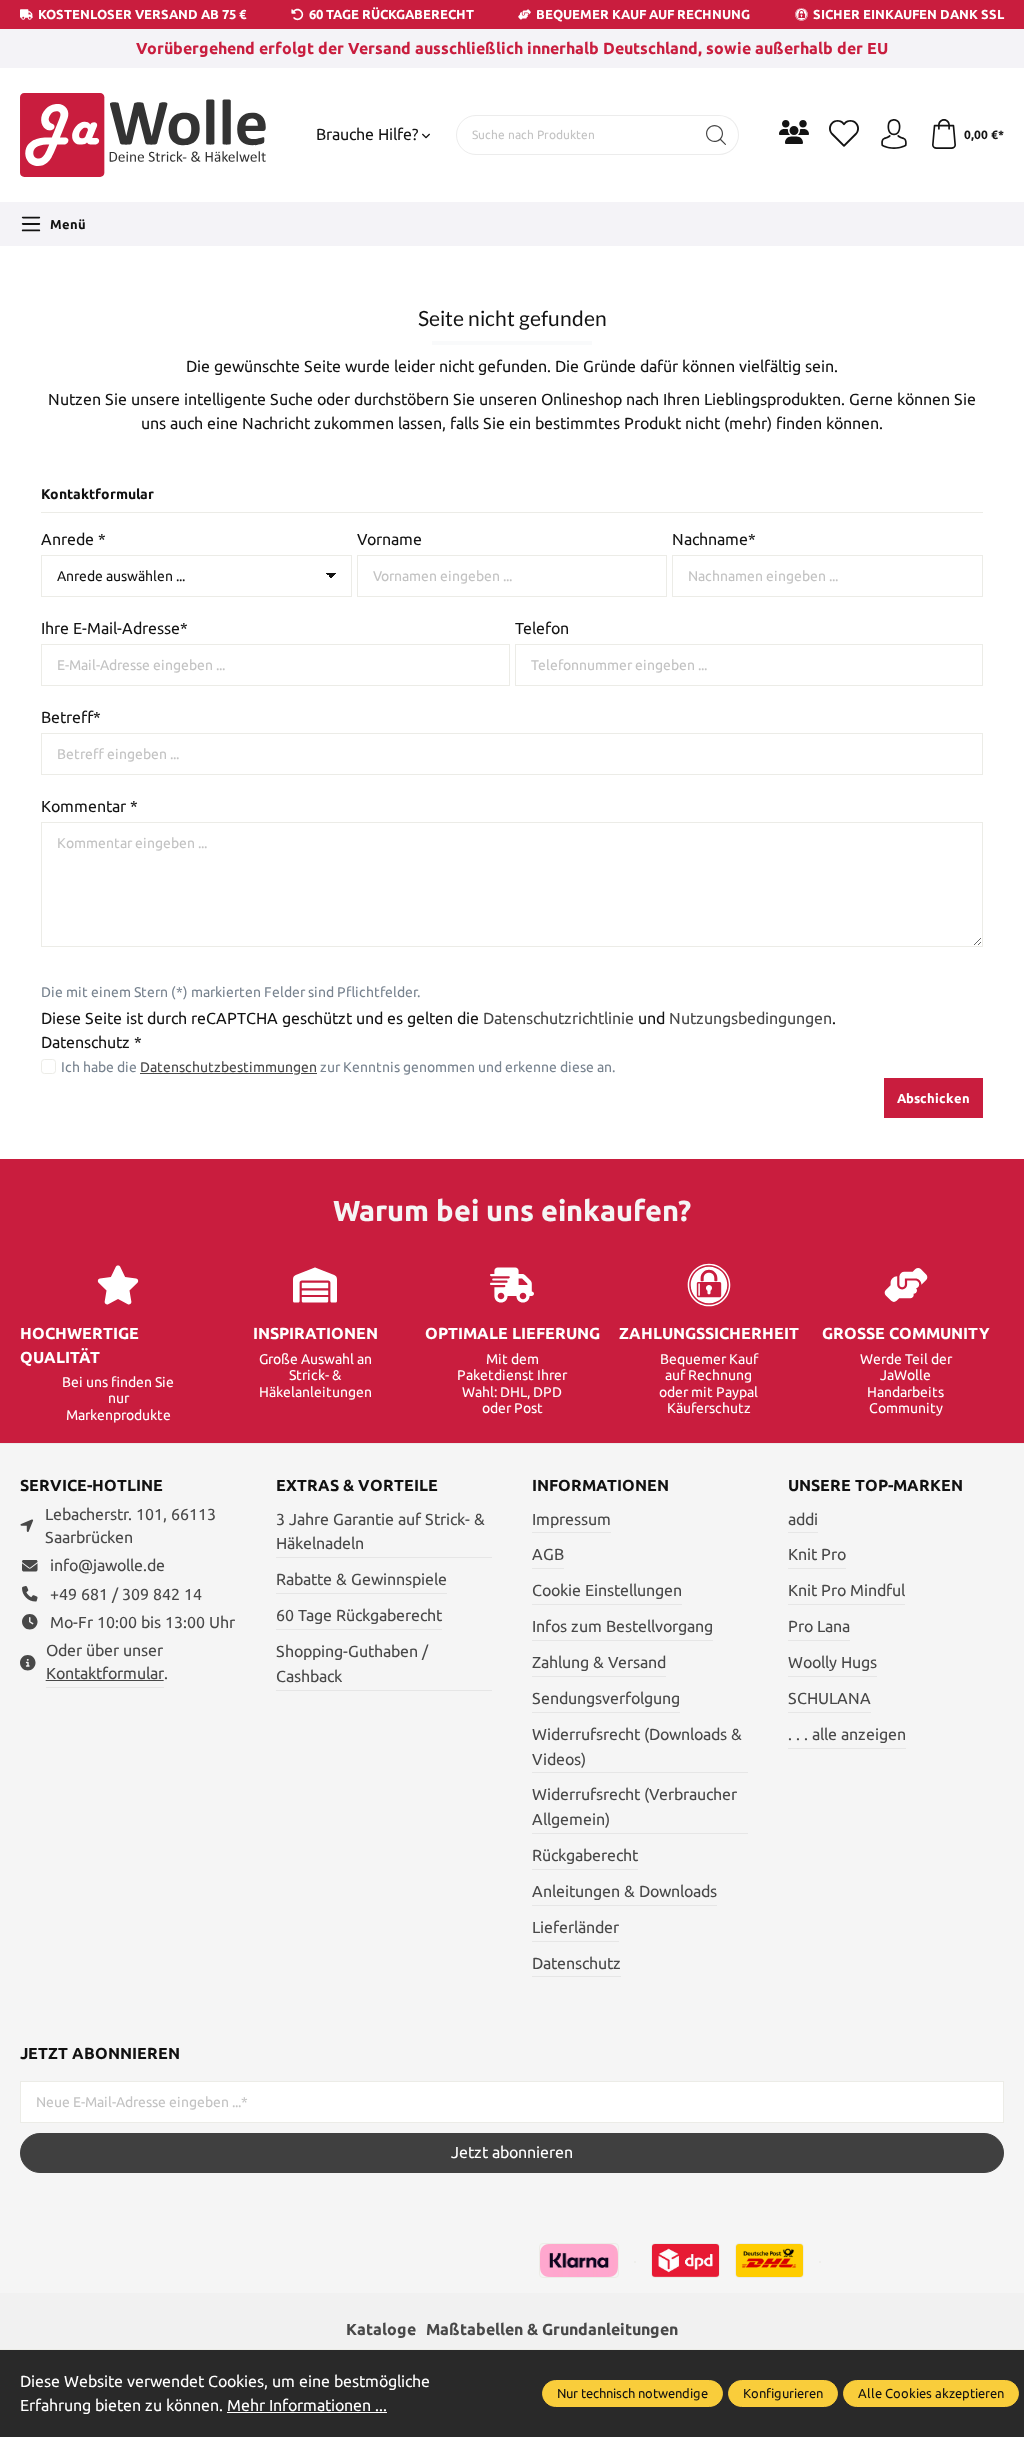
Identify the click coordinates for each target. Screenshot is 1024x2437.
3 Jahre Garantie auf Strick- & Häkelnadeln (380, 1532)
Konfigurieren (783, 2393)
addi (803, 1519)
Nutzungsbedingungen (750, 1018)
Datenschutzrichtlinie (558, 1018)
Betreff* (71, 717)
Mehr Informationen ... (307, 2405)
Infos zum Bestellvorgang (622, 1626)
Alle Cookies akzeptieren (931, 2393)
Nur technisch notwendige (632, 2393)
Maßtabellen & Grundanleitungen (552, 2329)
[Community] (794, 132)
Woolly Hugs (832, 1662)
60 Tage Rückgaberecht (359, 1615)
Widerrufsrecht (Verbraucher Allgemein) (634, 1807)
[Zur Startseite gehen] (145, 135)
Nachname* (714, 539)
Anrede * (73, 539)
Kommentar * (89, 806)
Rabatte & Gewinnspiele (361, 1579)
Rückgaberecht (585, 1855)
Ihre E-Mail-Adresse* (114, 628)
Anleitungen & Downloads (624, 1891)
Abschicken (933, 1098)
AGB (548, 1554)
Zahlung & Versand (599, 1662)
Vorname (389, 539)
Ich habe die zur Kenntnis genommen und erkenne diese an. (338, 1067)
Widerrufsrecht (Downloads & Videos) (637, 1747)
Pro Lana (819, 1626)
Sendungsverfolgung (606, 1698)
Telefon (542, 628)
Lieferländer (575, 1927)
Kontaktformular (105, 1673)
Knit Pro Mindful (846, 1590)
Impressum (571, 1519)
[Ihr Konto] (894, 135)
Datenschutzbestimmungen (228, 1067)
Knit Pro (817, 1554)
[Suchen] (716, 135)
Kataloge (381, 2329)
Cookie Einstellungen (607, 1590)
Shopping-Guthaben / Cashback (352, 1664)
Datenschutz (576, 1963)
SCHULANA (829, 1698)
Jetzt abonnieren (512, 2152)
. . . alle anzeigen (847, 1734)
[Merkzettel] (844, 135)
